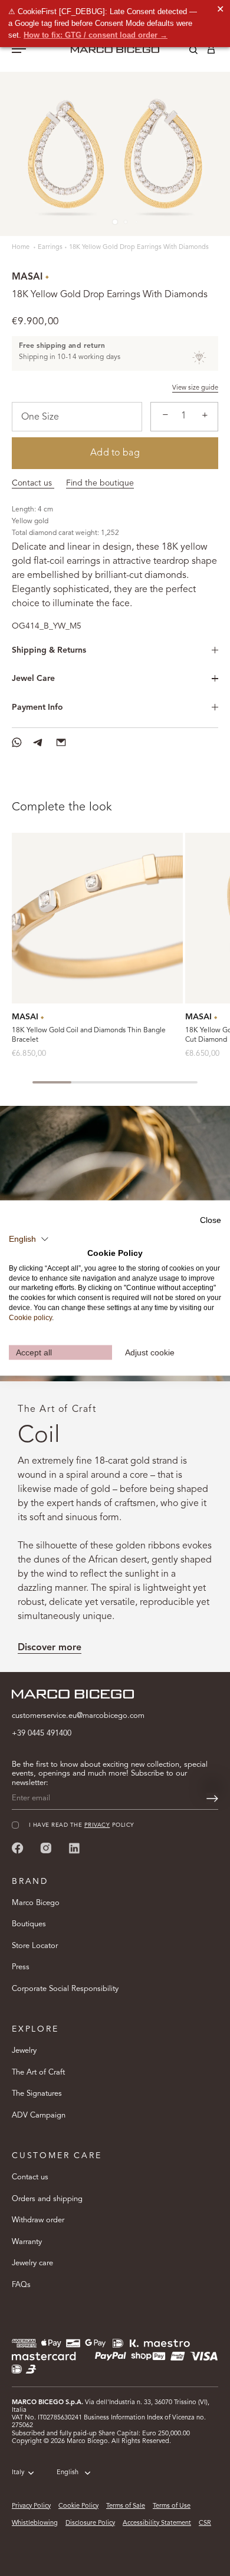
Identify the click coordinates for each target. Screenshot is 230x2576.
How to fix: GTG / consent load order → (96, 35)
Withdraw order (38, 2220)
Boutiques (29, 1924)
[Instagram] (46, 1848)
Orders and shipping (47, 2199)
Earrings (50, 247)
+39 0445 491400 (42, 1734)
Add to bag (115, 453)
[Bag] (211, 52)
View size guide (195, 388)
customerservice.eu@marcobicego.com (78, 1716)
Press (21, 1967)
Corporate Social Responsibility (65, 1989)
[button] (29, 1239)
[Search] (185, 52)
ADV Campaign (39, 2115)
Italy (18, 2473)
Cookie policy (30, 1317)
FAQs (21, 2285)
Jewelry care (32, 2263)
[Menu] (19, 50)
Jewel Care (33, 679)
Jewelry (24, 2051)
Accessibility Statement (157, 2523)
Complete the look (62, 807)
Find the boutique (100, 483)
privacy (97, 1825)
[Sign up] (212, 1799)
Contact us (33, 483)
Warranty (27, 2242)
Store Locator (35, 1946)
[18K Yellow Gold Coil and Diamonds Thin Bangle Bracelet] (97, 918)
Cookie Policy (78, 2506)
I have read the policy (82, 1825)
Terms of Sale (126, 2506)
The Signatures (37, 2094)
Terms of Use (172, 2506)
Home (22, 247)
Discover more (50, 1648)
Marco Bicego (36, 1903)
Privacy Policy (31, 2506)
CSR (205, 2523)
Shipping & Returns (49, 650)
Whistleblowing (35, 2523)
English (68, 2473)
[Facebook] (18, 1848)
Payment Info (37, 707)
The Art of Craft (38, 2073)
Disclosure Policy (90, 2523)
